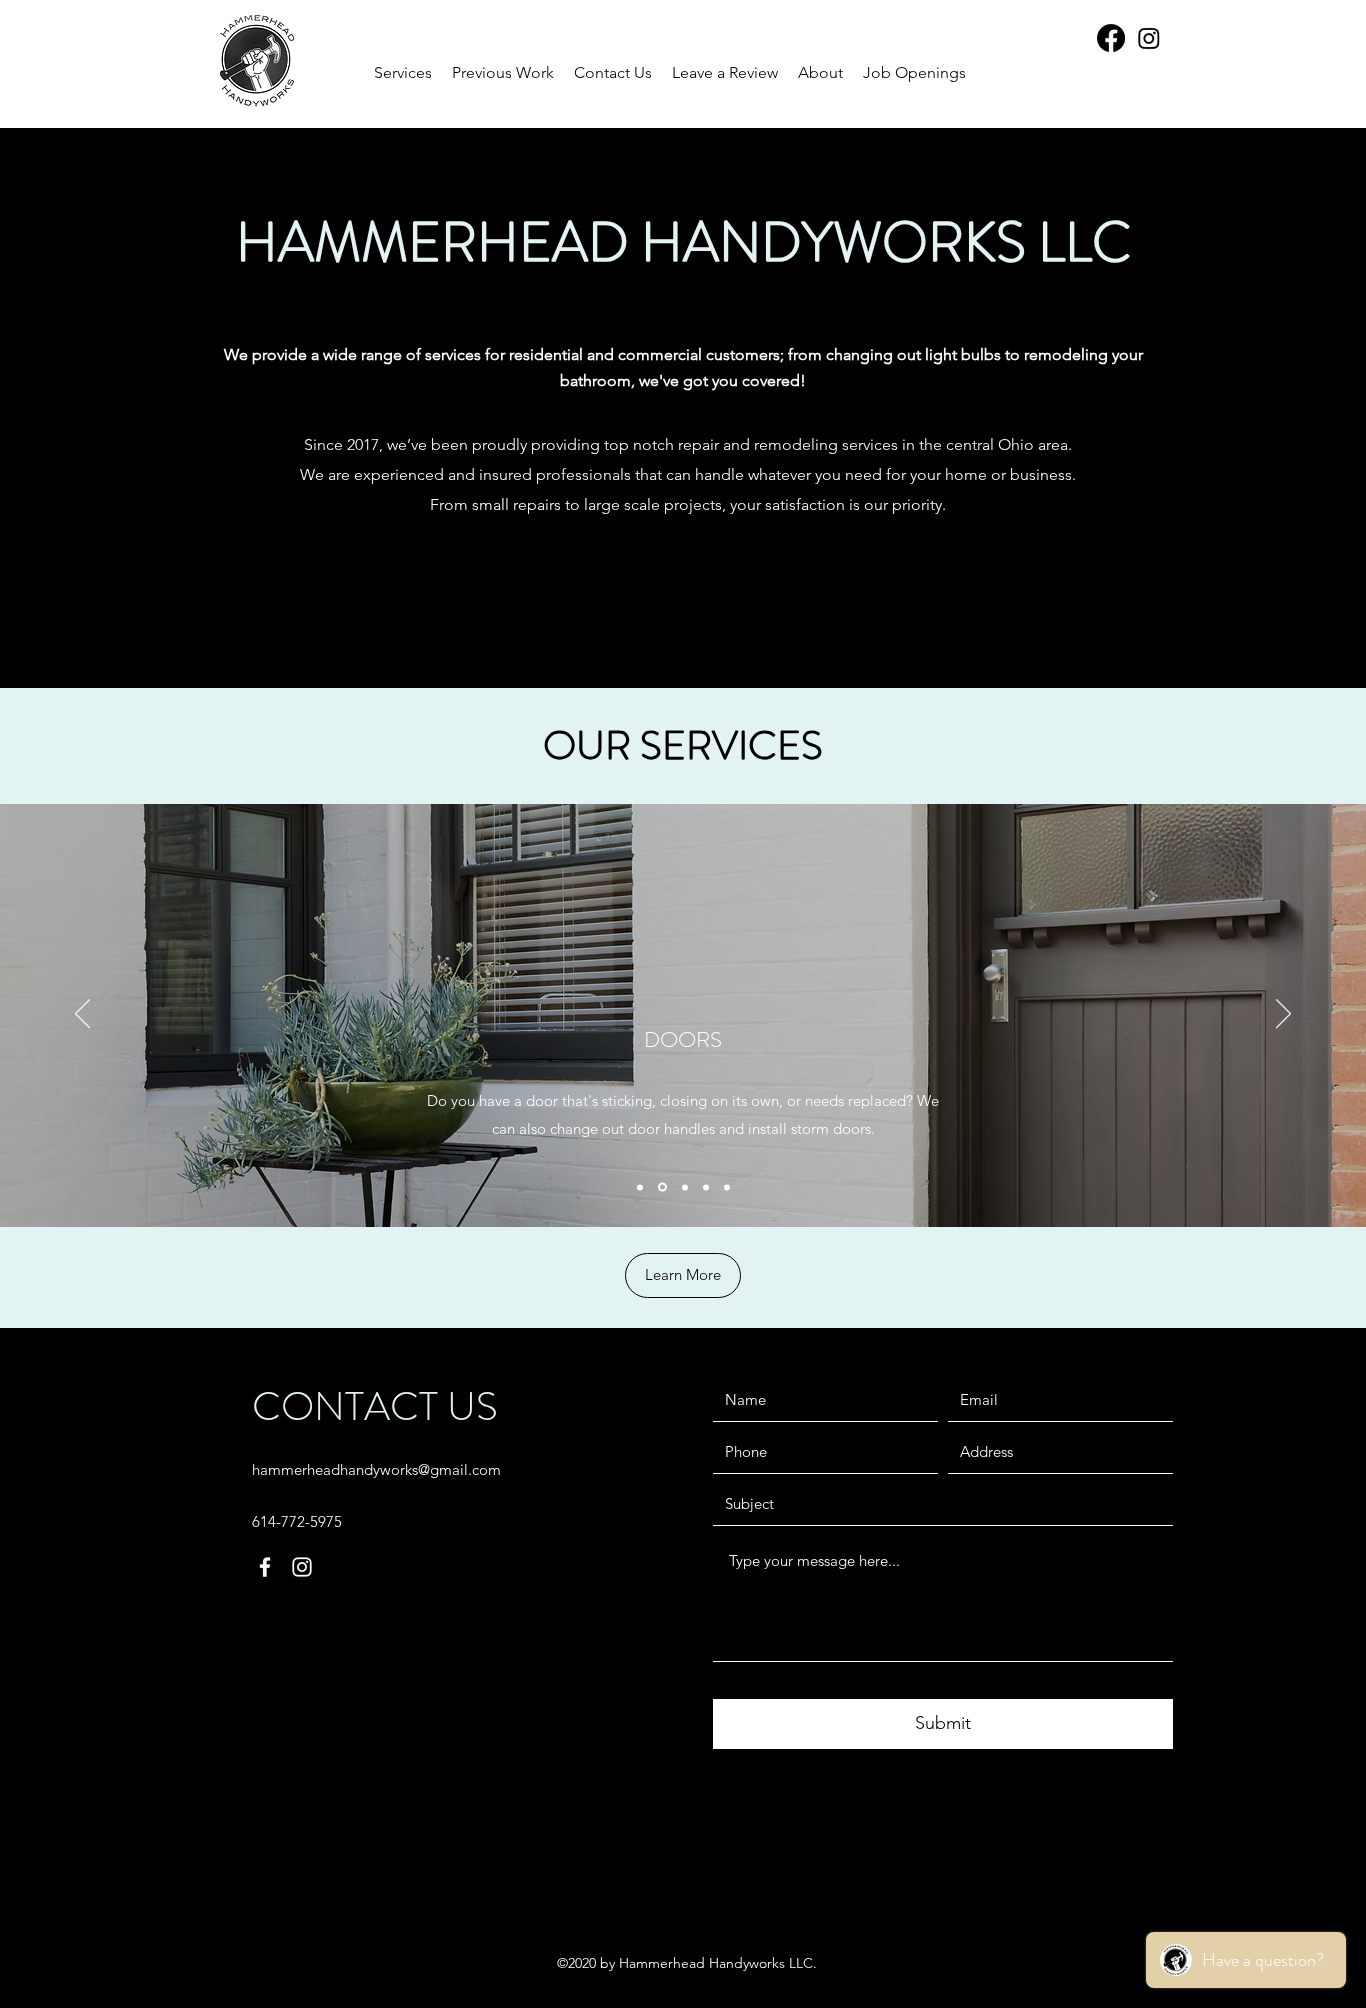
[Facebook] (1111, 38)
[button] (503, 73)
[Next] (1283, 1015)
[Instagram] (1149, 38)
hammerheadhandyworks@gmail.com (376, 1469)
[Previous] (82, 1015)
